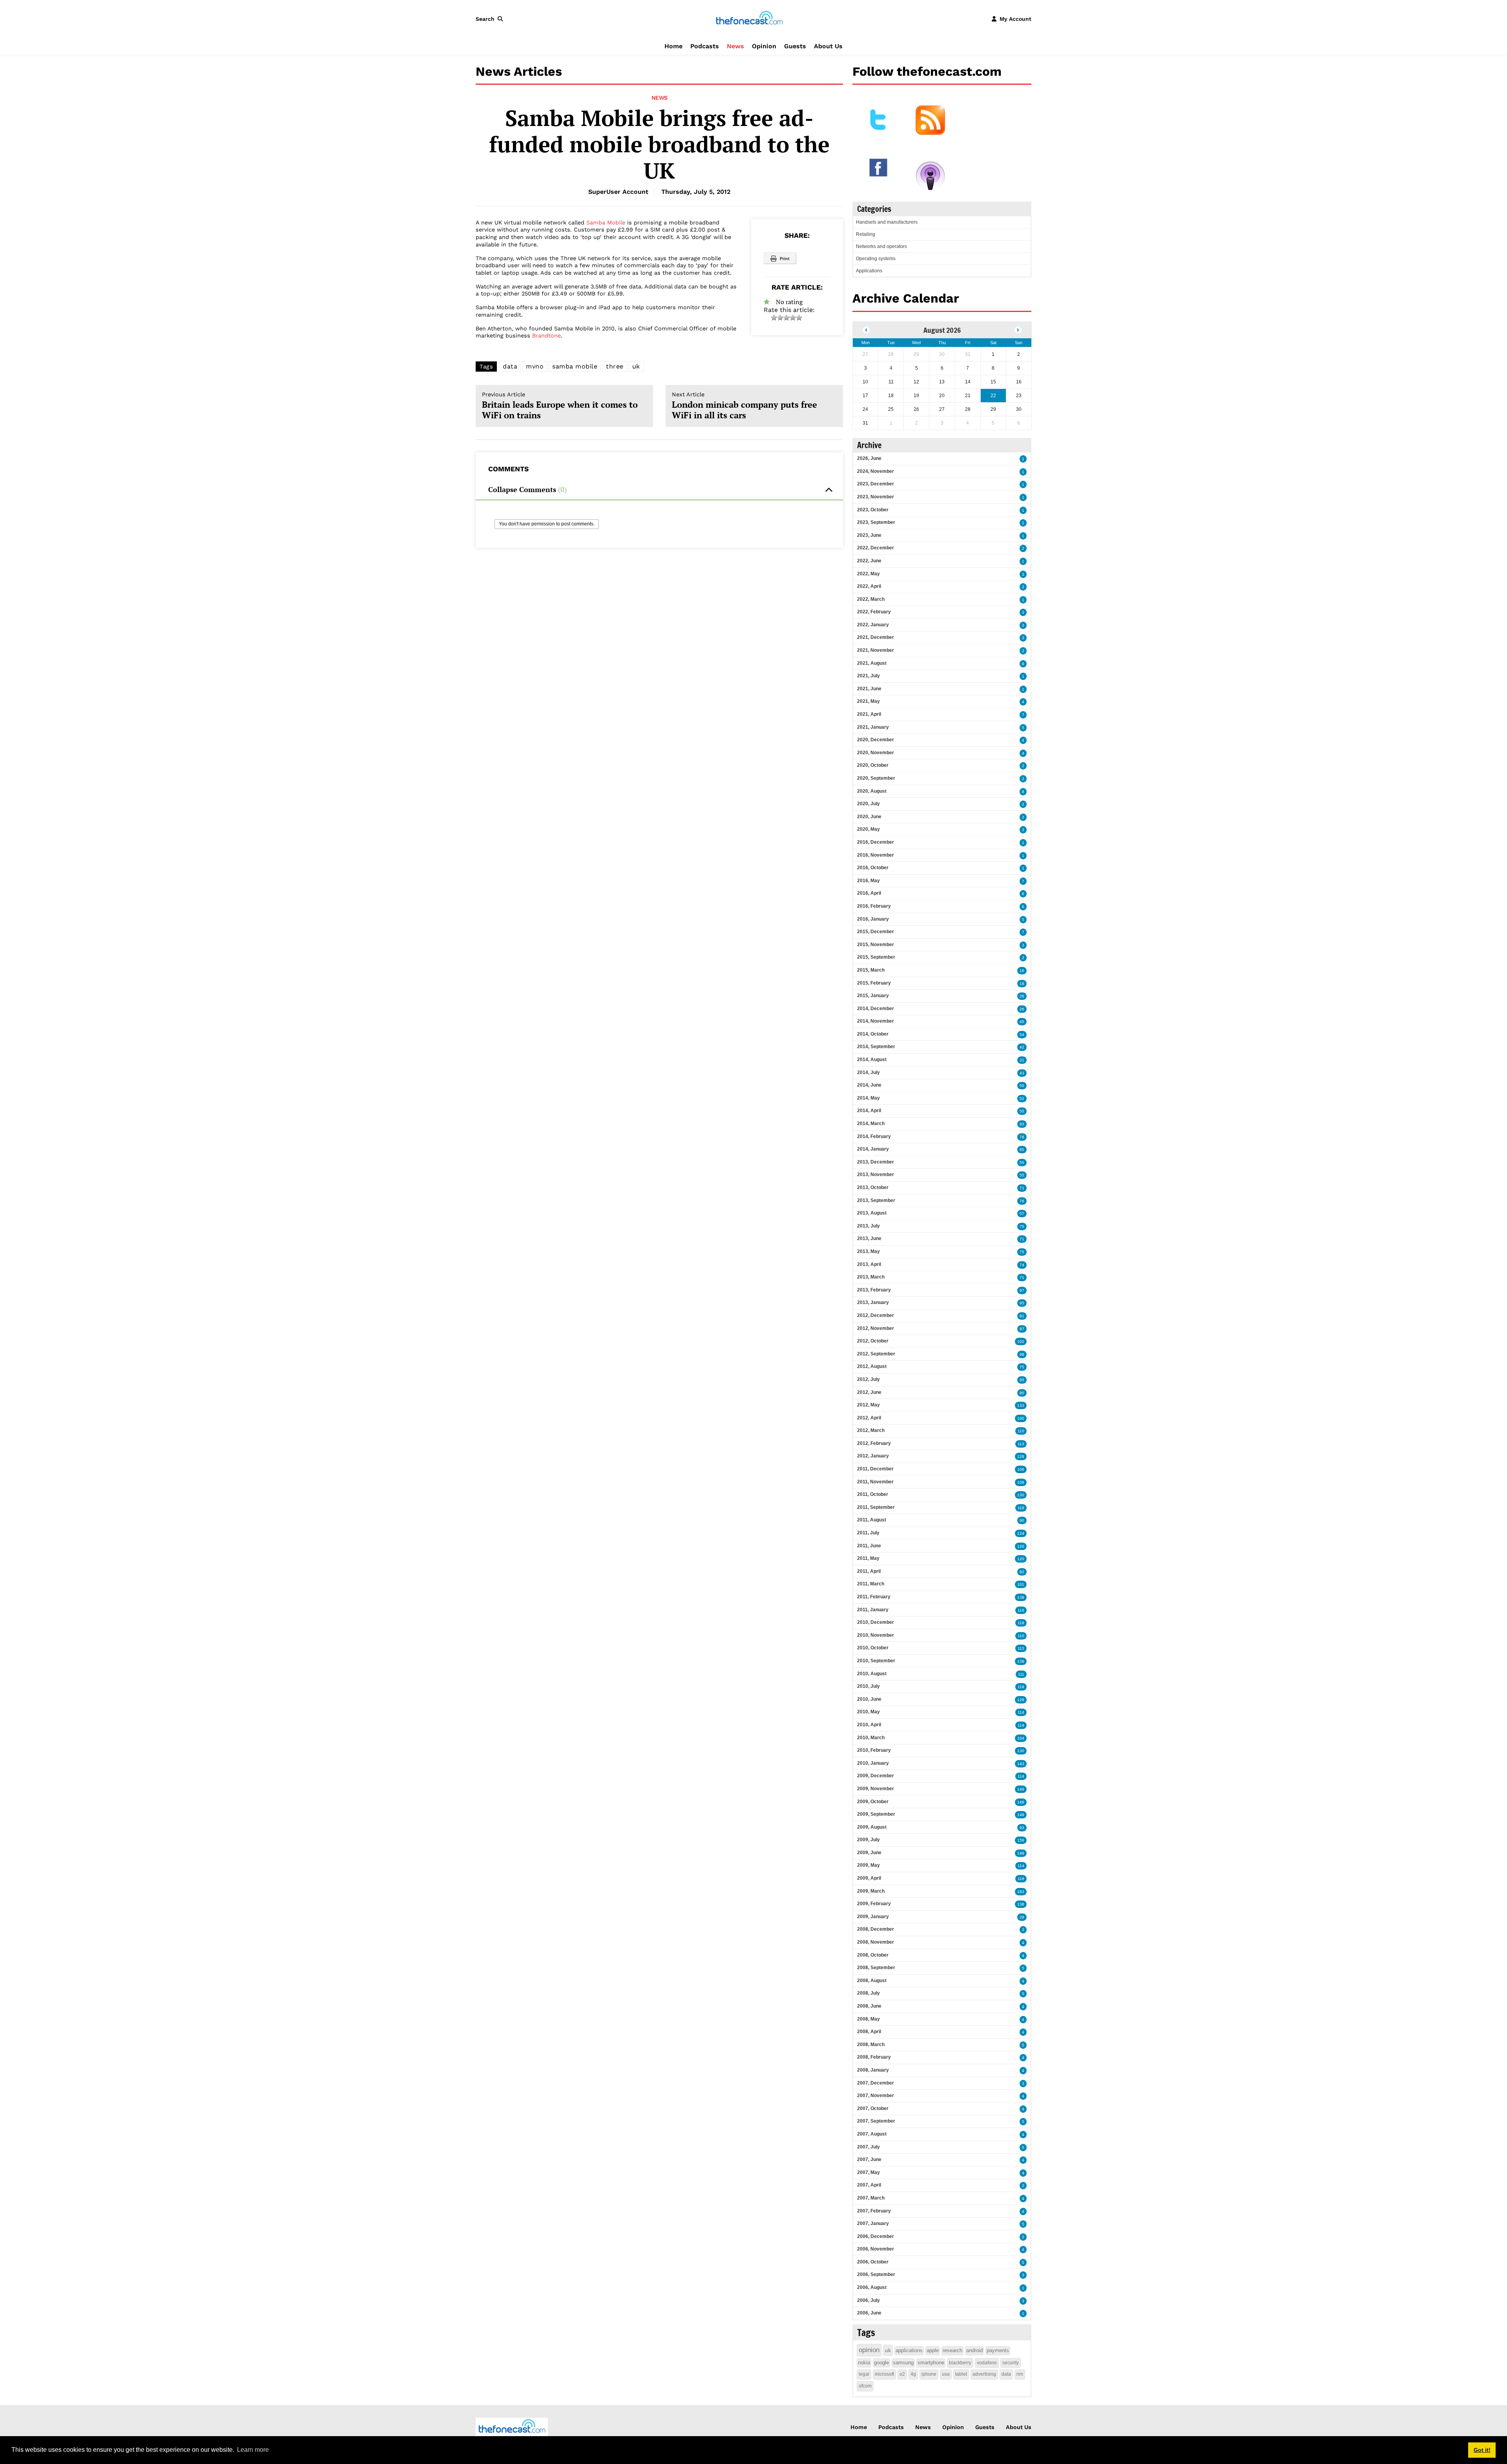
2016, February (874, 906)
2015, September (876, 957)
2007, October (873, 2108)
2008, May (868, 2019)
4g (913, 2374)
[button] (491, 19)
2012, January (873, 1456)
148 (1021, 1815)
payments (998, 2350)
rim (1020, 2374)
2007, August (872, 2134)
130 (1021, 1495)
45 (1022, 1022)
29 (1022, 1917)
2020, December (876, 740)
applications (909, 2350)
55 (1022, 1111)
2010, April (869, 1725)
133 (1021, 1405)
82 (1022, 1572)
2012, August (872, 1366)
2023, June (869, 535)
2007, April (869, 2185)
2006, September (876, 2274)
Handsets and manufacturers (887, 222)
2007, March (871, 2198)
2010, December (876, 1622)
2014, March (871, 1123)
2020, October (873, 765)
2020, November (876, 753)
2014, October (873, 1034)
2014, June (869, 1085)
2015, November (876, 945)
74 (1022, 1265)
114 (1021, 1712)
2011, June (869, 1546)
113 (1021, 1444)
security (1011, 2363)
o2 (902, 2374)
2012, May (868, 1405)
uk (636, 366)
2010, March (871, 1738)
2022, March (871, 599)
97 (1022, 1290)
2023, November (876, 497)
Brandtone (546, 336)
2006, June (869, 2313)
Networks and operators (881, 246)
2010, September (876, 1661)
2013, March (871, 1277)
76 (1022, 1201)
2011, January (873, 1610)
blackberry (960, 2363)
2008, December (876, 1929)
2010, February (874, 1750)
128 (1021, 1700)
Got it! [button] (1482, 2450)
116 (1021, 1610)
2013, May (868, 1251)
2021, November (876, 650)
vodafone (987, 2363)
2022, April (869, 586)
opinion (869, 2350)
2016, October (873, 868)
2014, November (876, 1021)
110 (1021, 1431)
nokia (864, 2363)
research (952, 2350)
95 (1022, 1303)
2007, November (876, 2096)
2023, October (873, 510)
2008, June (869, 2006)
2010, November (876, 1635)
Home (673, 46)
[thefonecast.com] (749, 18)
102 (1021, 1341)
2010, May (868, 1712)
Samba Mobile (606, 223)
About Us (828, 46)
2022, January (873, 625)
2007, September (876, 2121)
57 (1022, 1214)
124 (1021, 1533)
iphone (929, 2374)
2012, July (868, 1379)
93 (1022, 1828)
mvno (535, 366)
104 (1021, 1738)
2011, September (876, 1507)
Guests (795, 46)
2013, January (873, 1302)
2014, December (876, 1009)
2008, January (873, 2070)
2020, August (872, 791)
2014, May (868, 1098)
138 (1021, 1597)
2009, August (872, 1827)
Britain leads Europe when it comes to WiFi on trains (560, 406)
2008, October (873, 1955)
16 (1022, 971)
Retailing (866, 234)
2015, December (876, 932)
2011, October (873, 1494)
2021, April (869, 714)
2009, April (869, 1878)
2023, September (876, 522)
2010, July (868, 1686)
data (510, 366)
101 (1021, 1584)
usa (946, 2374)
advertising (984, 2374)
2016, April (869, 893)
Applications (869, 271)
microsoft (884, 2374)
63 (1022, 1124)
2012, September (876, 1354)
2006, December (876, 2236)
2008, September (876, 1968)
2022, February (874, 612)
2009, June (869, 1853)
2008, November (876, 1942)
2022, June (869, 561)
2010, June (869, 1699)
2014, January (873, 1149)
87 (1022, 1329)
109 (1021, 1482)
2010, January (873, 1763)
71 (1022, 1188)
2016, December (876, 842)
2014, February (874, 1136)
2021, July (868, 676)
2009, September (876, 1814)
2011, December (875, 1469)
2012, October (873, 1341)
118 (1021, 1623)
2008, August (872, 1981)
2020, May (868, 829)
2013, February (874, 1290)
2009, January (873, 1917)
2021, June (869, 689)
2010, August (872, 1674)
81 (1022, 1316)
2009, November (876, 1789)
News (735, 46)
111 (1021, 1674)
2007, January (873, 2223)
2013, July (868, 1226)
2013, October (873, 1187)
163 (1021, 1892)
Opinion (764, 46)
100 (1021, 1418)
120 (1021, 1546)
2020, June (869, 817)
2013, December (876, 1162)
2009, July (868, 1840)
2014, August (872, 1060)
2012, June (869, 1392)
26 (1022, 996)
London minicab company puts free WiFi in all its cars (744, 406)
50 (1022, 1086)
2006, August (872, 2287)
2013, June (869, 1238)
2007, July (868, 2147)
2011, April (869, 1571)
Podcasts (705, 46)
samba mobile (575, 366)
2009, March (871, 1891)
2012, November (876, 1328)
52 (1022, 1099)
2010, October (873, 1648)
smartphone (931, 2363)
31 (1022, 1060)
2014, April (869, 1111)
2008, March (871, 2045)
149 (1021, 1802)
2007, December (876, 2083)
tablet (961, 2374)
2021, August (872, 663)
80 (1022, 1393)
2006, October (873, 2262)
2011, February (874, 1597)
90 (1022, 1520)
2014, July (868, 1072)
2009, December (876, 1776)
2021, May (868, 701)
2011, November (875, 1482)
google (881, 2363)
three (615, 366)
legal (864, 2374)
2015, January (873, 996)
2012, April (869, 1418)
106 (1021, 1469)
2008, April (869, 2032)
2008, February (874, 2057)
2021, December (876, 637)
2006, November (876, 2249)
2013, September (876, 1200)
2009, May (868, 1865)
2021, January (873, 727)
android (974, 2350)
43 (1022, 1073)
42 (1022, 1047)
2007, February (874, 2211)
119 (1021, 1508)
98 (1022, 1354)
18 (1022, 984)
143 (1021, 1764)
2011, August (872, 1520)
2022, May (868, 574)
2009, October (873, 1802)
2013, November (876, 1175)
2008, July (868, 1993)
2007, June (869, 2159)
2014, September (876, 1047)
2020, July (868, 804)
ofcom (865, 2386)
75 (1022, 1227)
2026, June (869, 458)
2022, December (876, 548)
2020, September (876, 778)
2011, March (871, 1584)
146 (1021, 1789)
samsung (903, 2363)
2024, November (876, 471)
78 (1022, 1137)
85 (1022, 1150)
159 (1021, 1840)
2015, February (874, 983)
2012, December (876, 1315)
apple (933, 2350)
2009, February (874, 1904)
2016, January (873, 919)
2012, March (871, 1430)
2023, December (876, 484)
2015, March (871, 970)
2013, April (869, 1264)
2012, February (874, 1443)
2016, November (876, 855)
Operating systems (876, 259)
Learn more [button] (253, 2450)
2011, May (868, 1558)
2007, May (868, 2172)
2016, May (868, 881)
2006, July (868, 2300)
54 (1022, 1035)
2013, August (872, 1213)
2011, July (868, 1533)
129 (1021, 1456)
